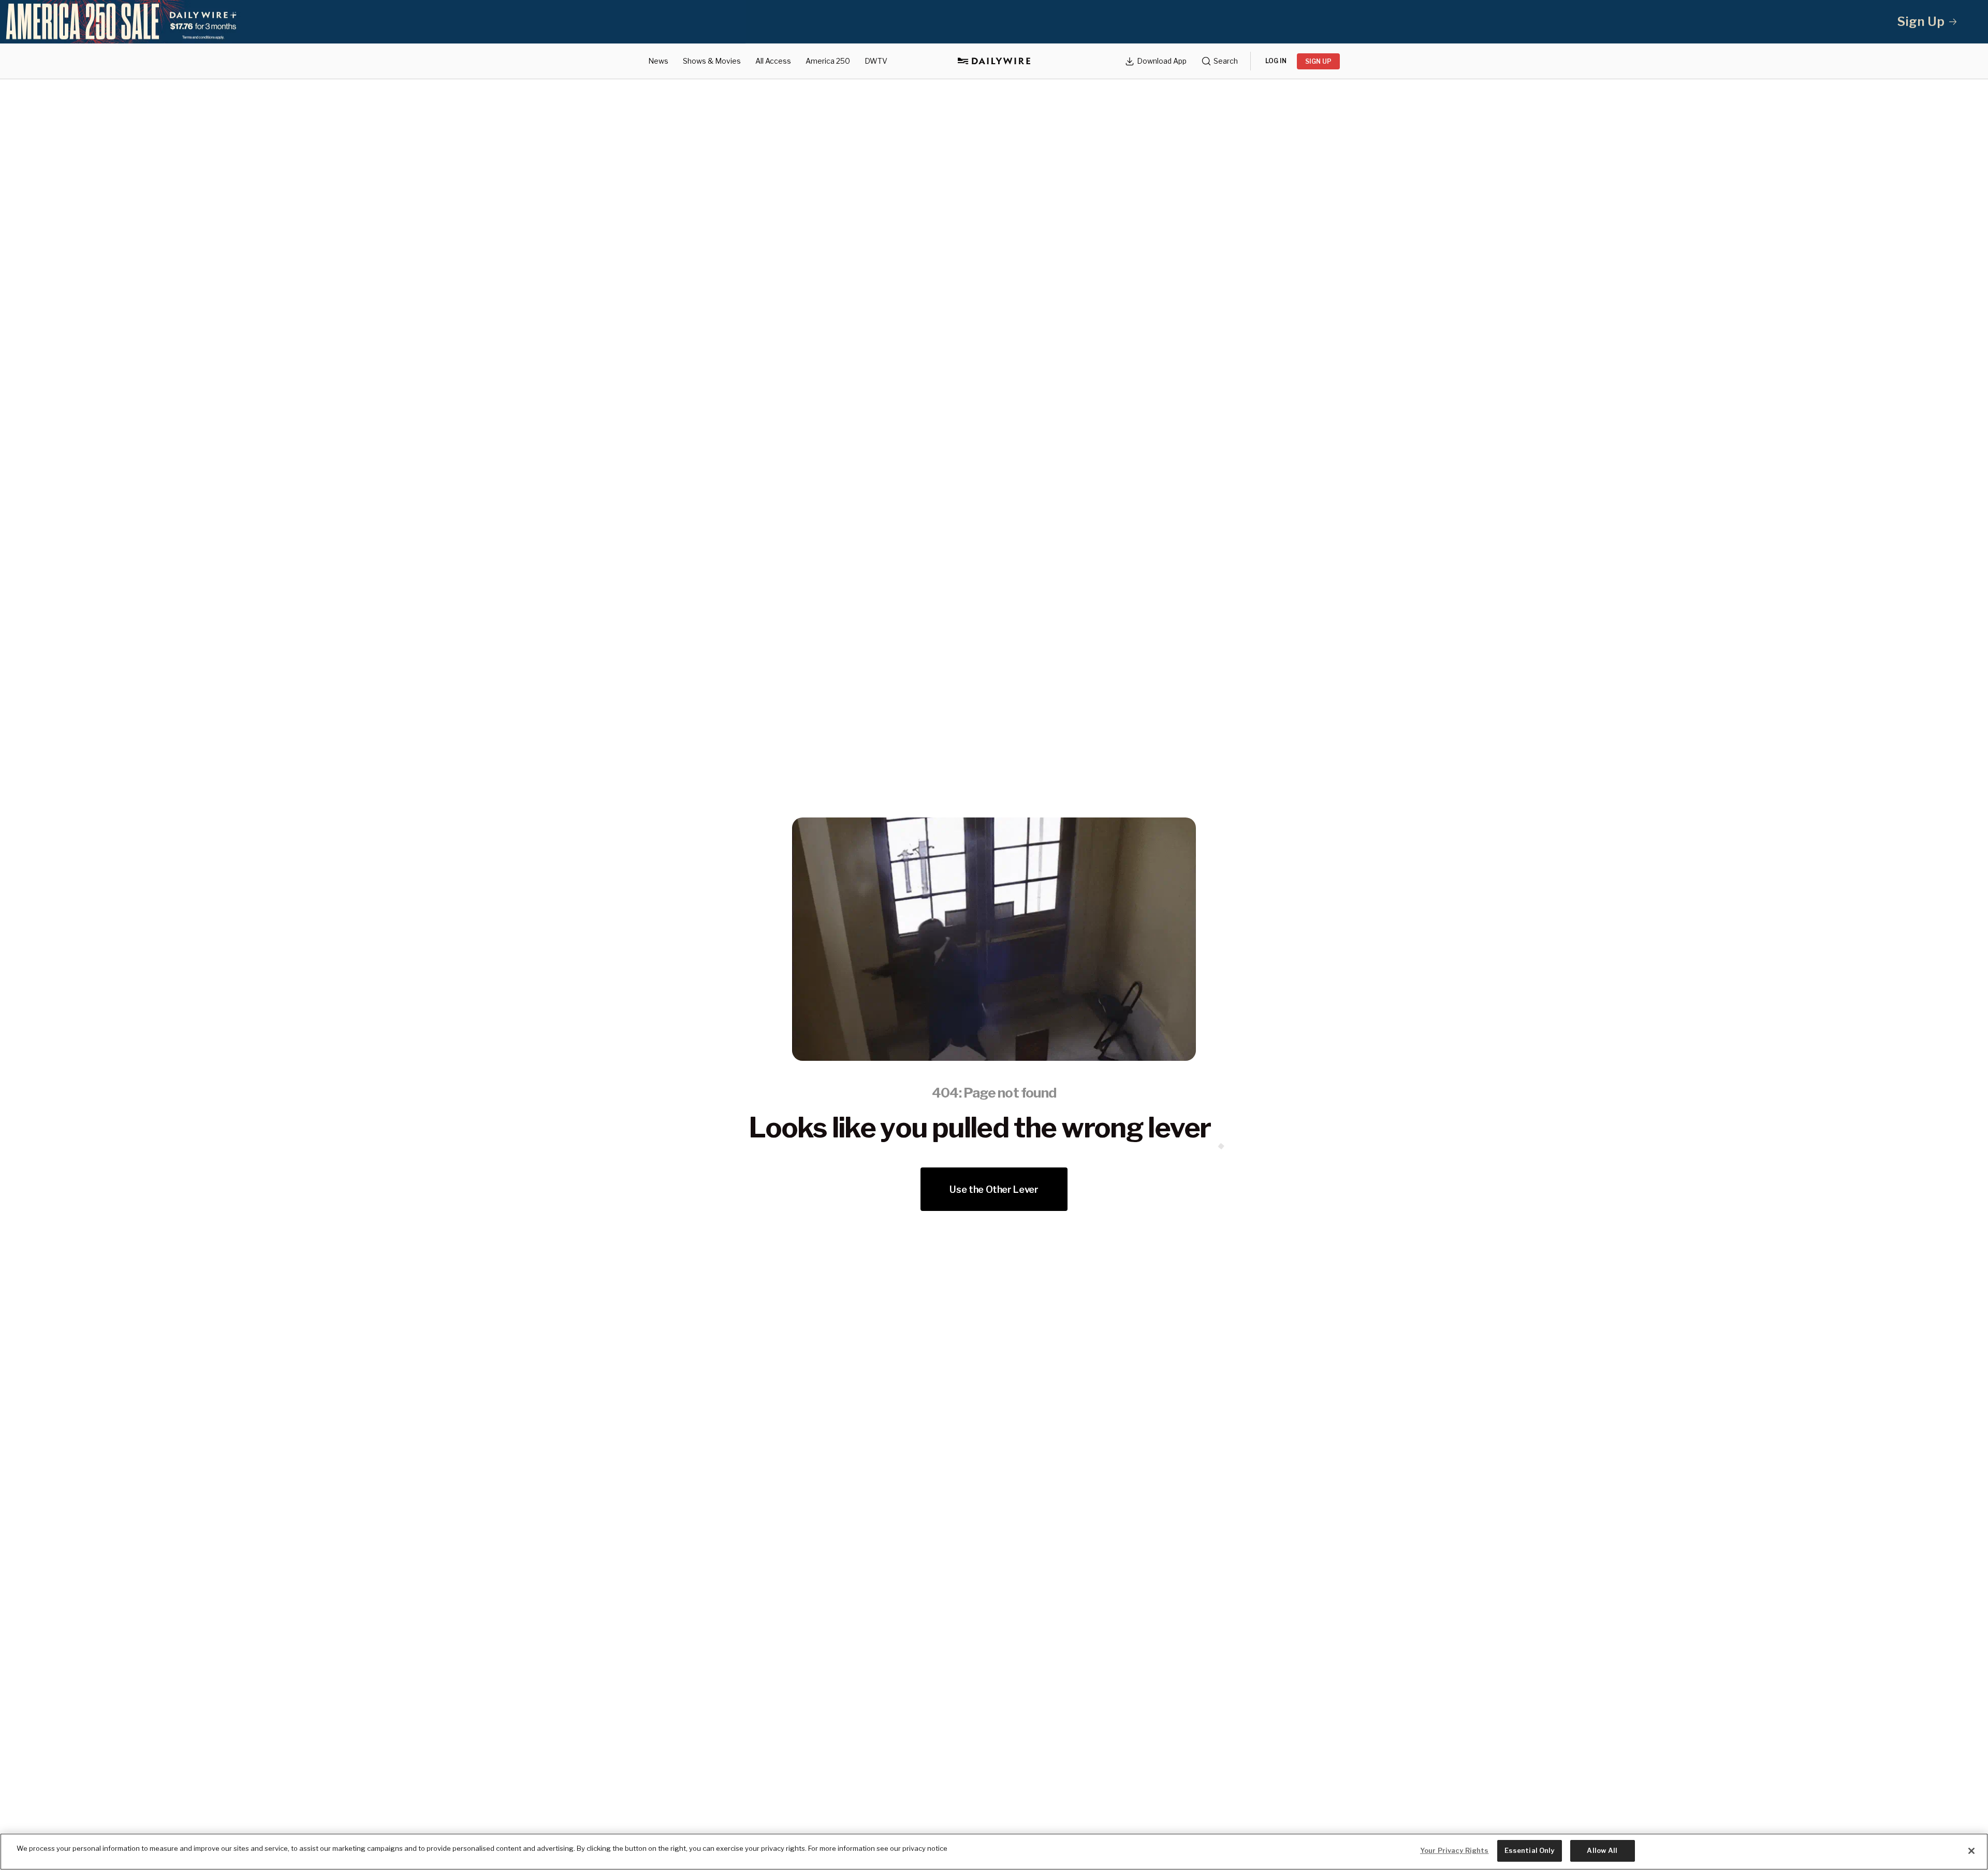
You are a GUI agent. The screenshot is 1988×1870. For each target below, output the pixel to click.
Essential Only (1530, 1850)
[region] (994, 1852)
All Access (773, 61)
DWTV (876, 61)
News (658, 61)
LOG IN (1276, 61)
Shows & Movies (712, 61)
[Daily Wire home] (994, 61)
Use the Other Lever (994, 1189)
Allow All (1602, 1850)
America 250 (828, 61)
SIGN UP (1318, 61)
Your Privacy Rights (1454, 1850)
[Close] (1971, 1851)
